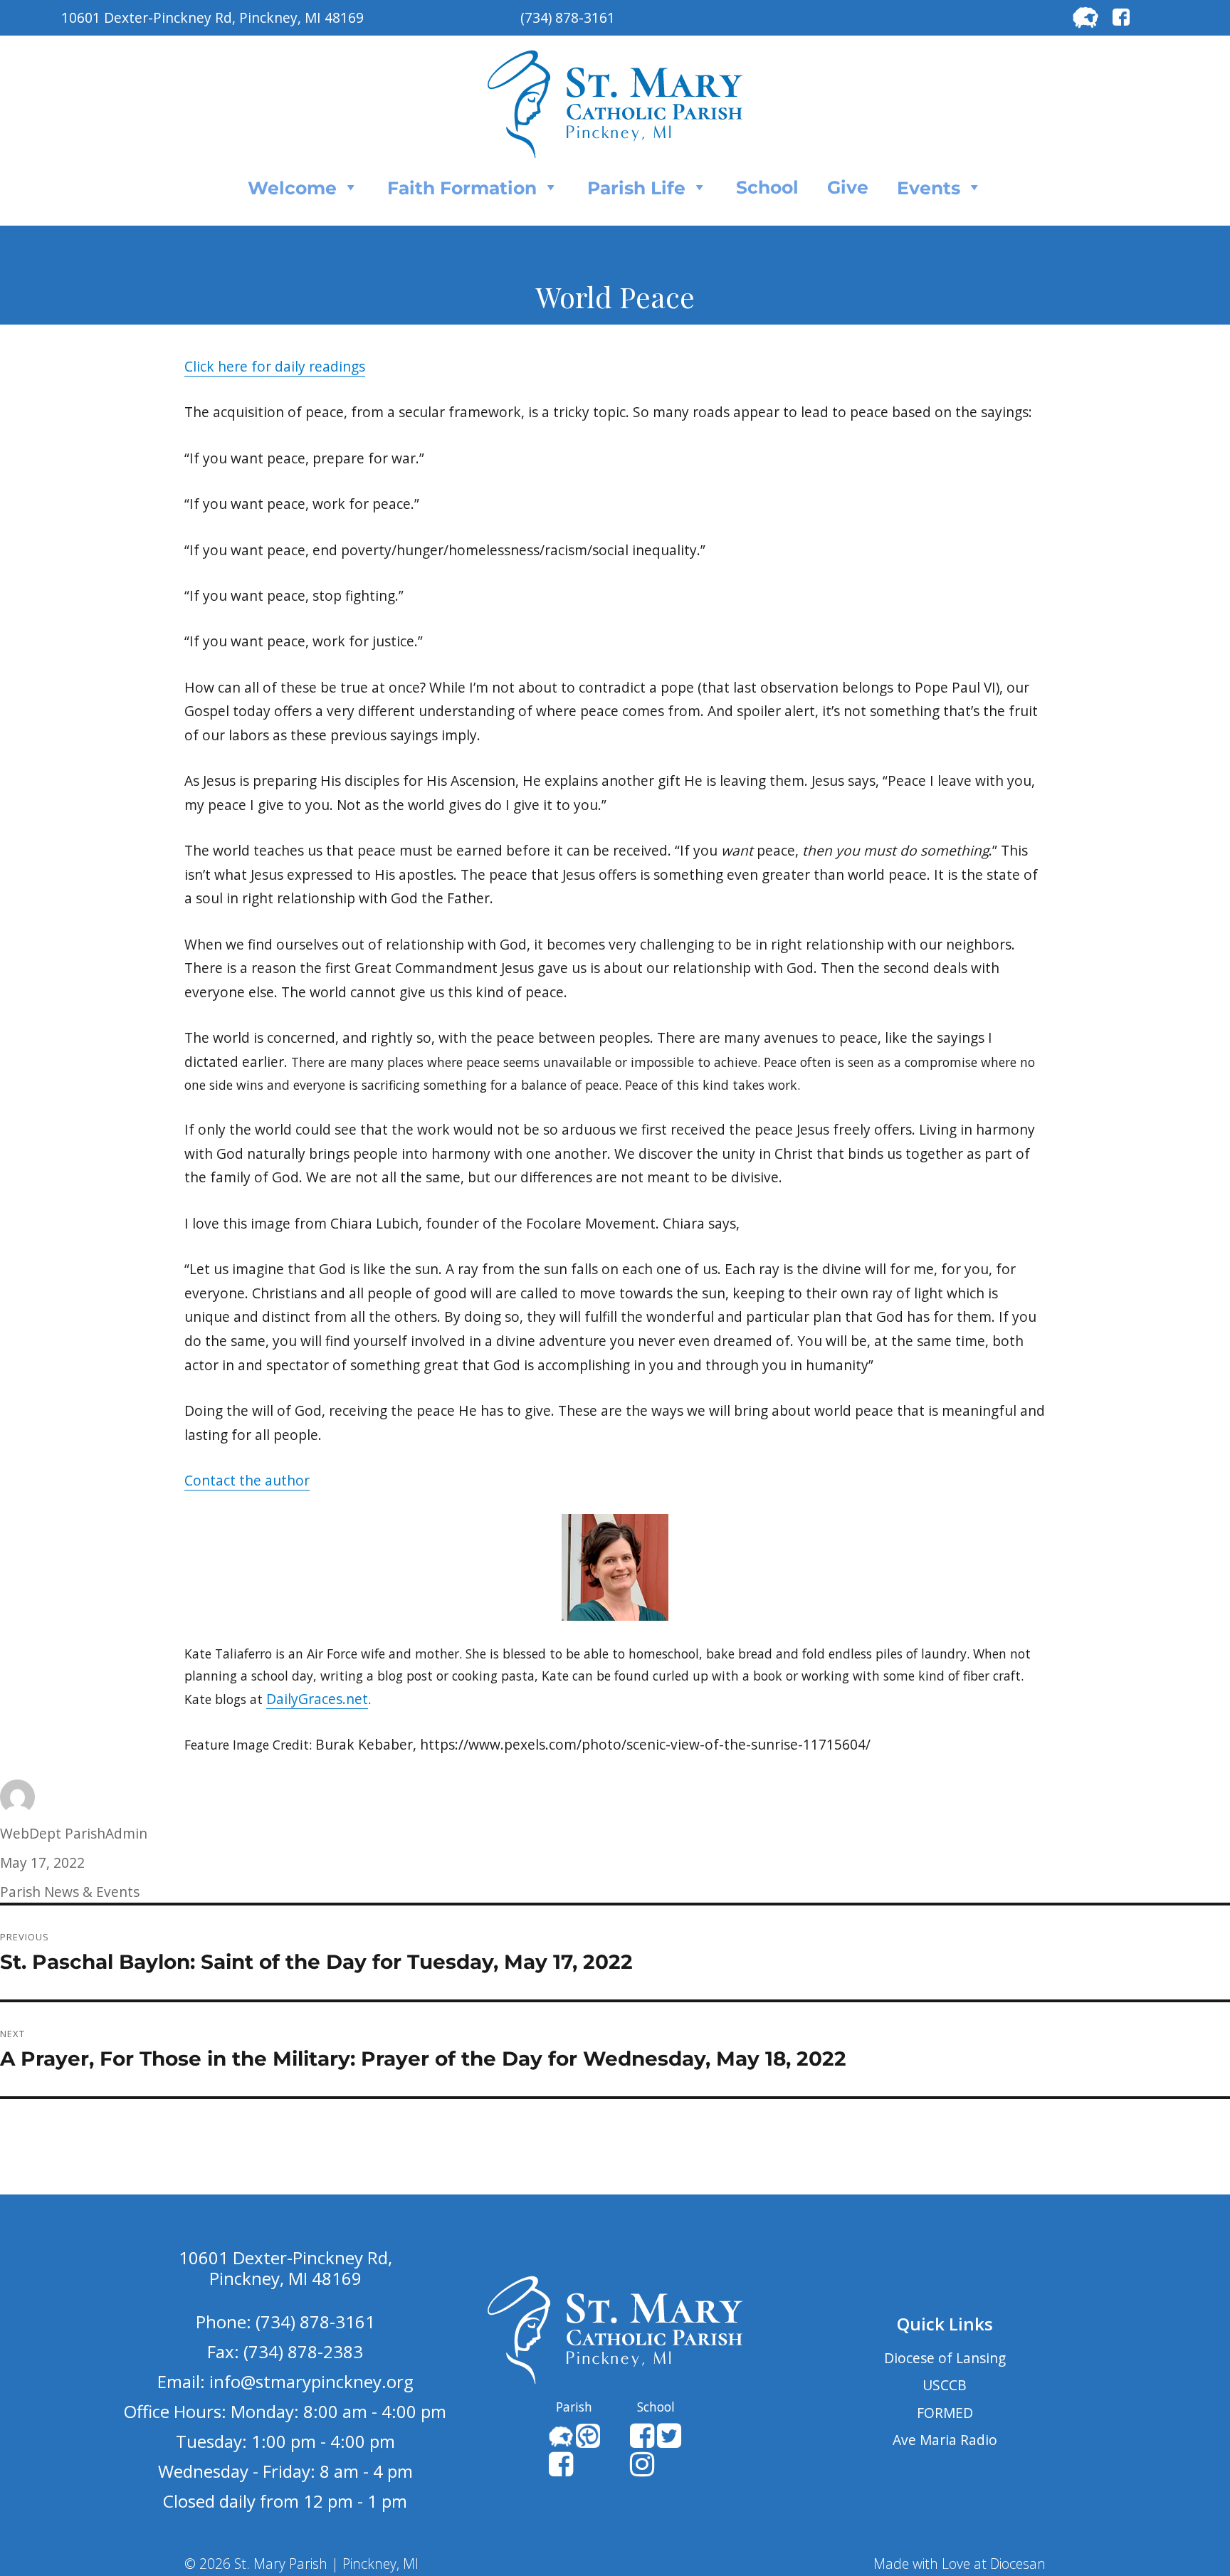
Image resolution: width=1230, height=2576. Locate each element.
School (767, 187)
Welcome (292, 188)
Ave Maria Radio (945, 2440)
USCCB (945, 2385)
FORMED (945, 2413)
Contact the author (247, 1480)
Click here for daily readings (275, 366)
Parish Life (636, 188)
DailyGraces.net (317, 1699)
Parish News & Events (70, 1892)
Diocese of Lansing (945, 2358)
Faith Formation (462, 188)
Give (848, 187)
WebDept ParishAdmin (74, 1833)
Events (929, 188)
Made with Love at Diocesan (960, 2564)
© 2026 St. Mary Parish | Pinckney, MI (301, 2564)
